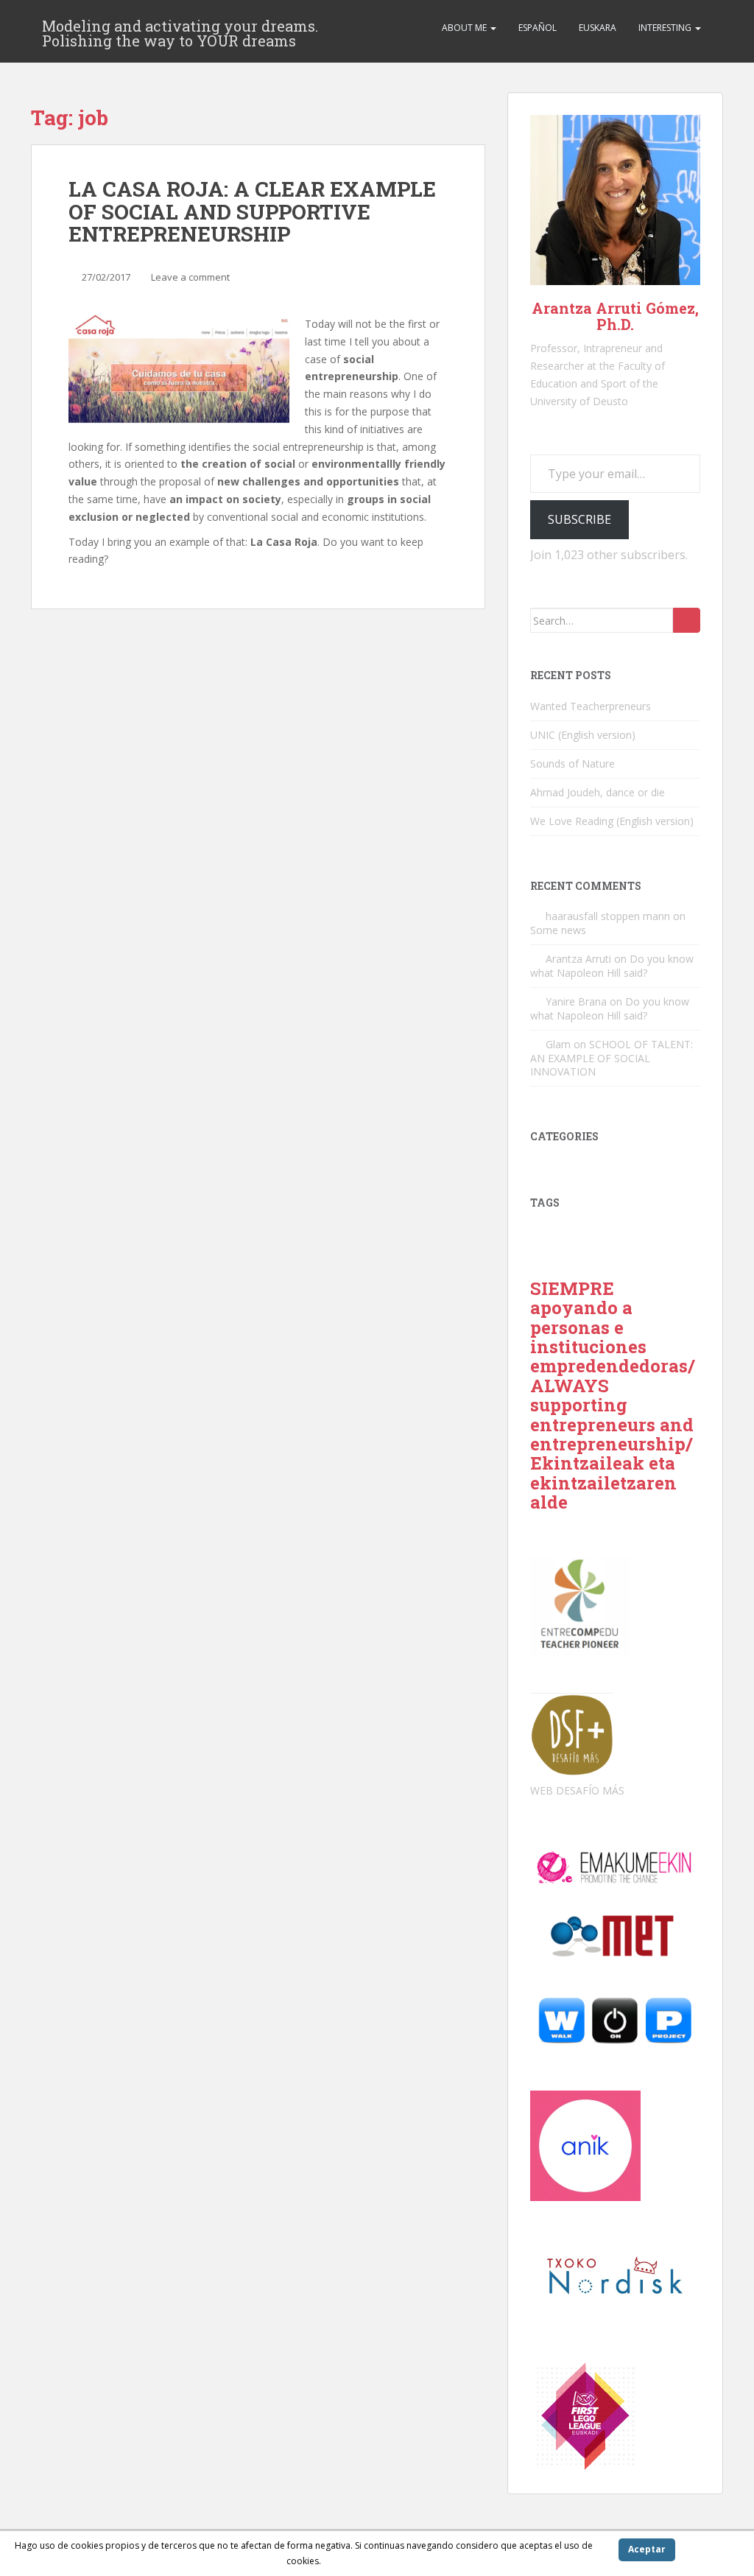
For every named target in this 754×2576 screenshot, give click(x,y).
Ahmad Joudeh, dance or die (598, 792)
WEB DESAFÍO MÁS (577, 1790)
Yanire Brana (576, 1001)
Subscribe (579, 519)
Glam (558, 1044)
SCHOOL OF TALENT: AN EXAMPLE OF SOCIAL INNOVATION (612, 1058)
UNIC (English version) (583, 735)
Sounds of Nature (572, 764)
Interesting (666, 28)
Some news (558, 930)
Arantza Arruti (578, 959)
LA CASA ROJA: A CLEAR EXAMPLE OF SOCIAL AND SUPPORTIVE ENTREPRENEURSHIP (252, 212)
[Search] (687, 620)
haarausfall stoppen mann (608, 916)
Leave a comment (190, 277)
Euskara (598, 28)
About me (465, 28)
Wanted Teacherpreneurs (591, 706)
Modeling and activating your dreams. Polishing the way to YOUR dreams (180, 30)
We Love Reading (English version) (612, 821)
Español (538, 28)
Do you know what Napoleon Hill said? (612, 966)
